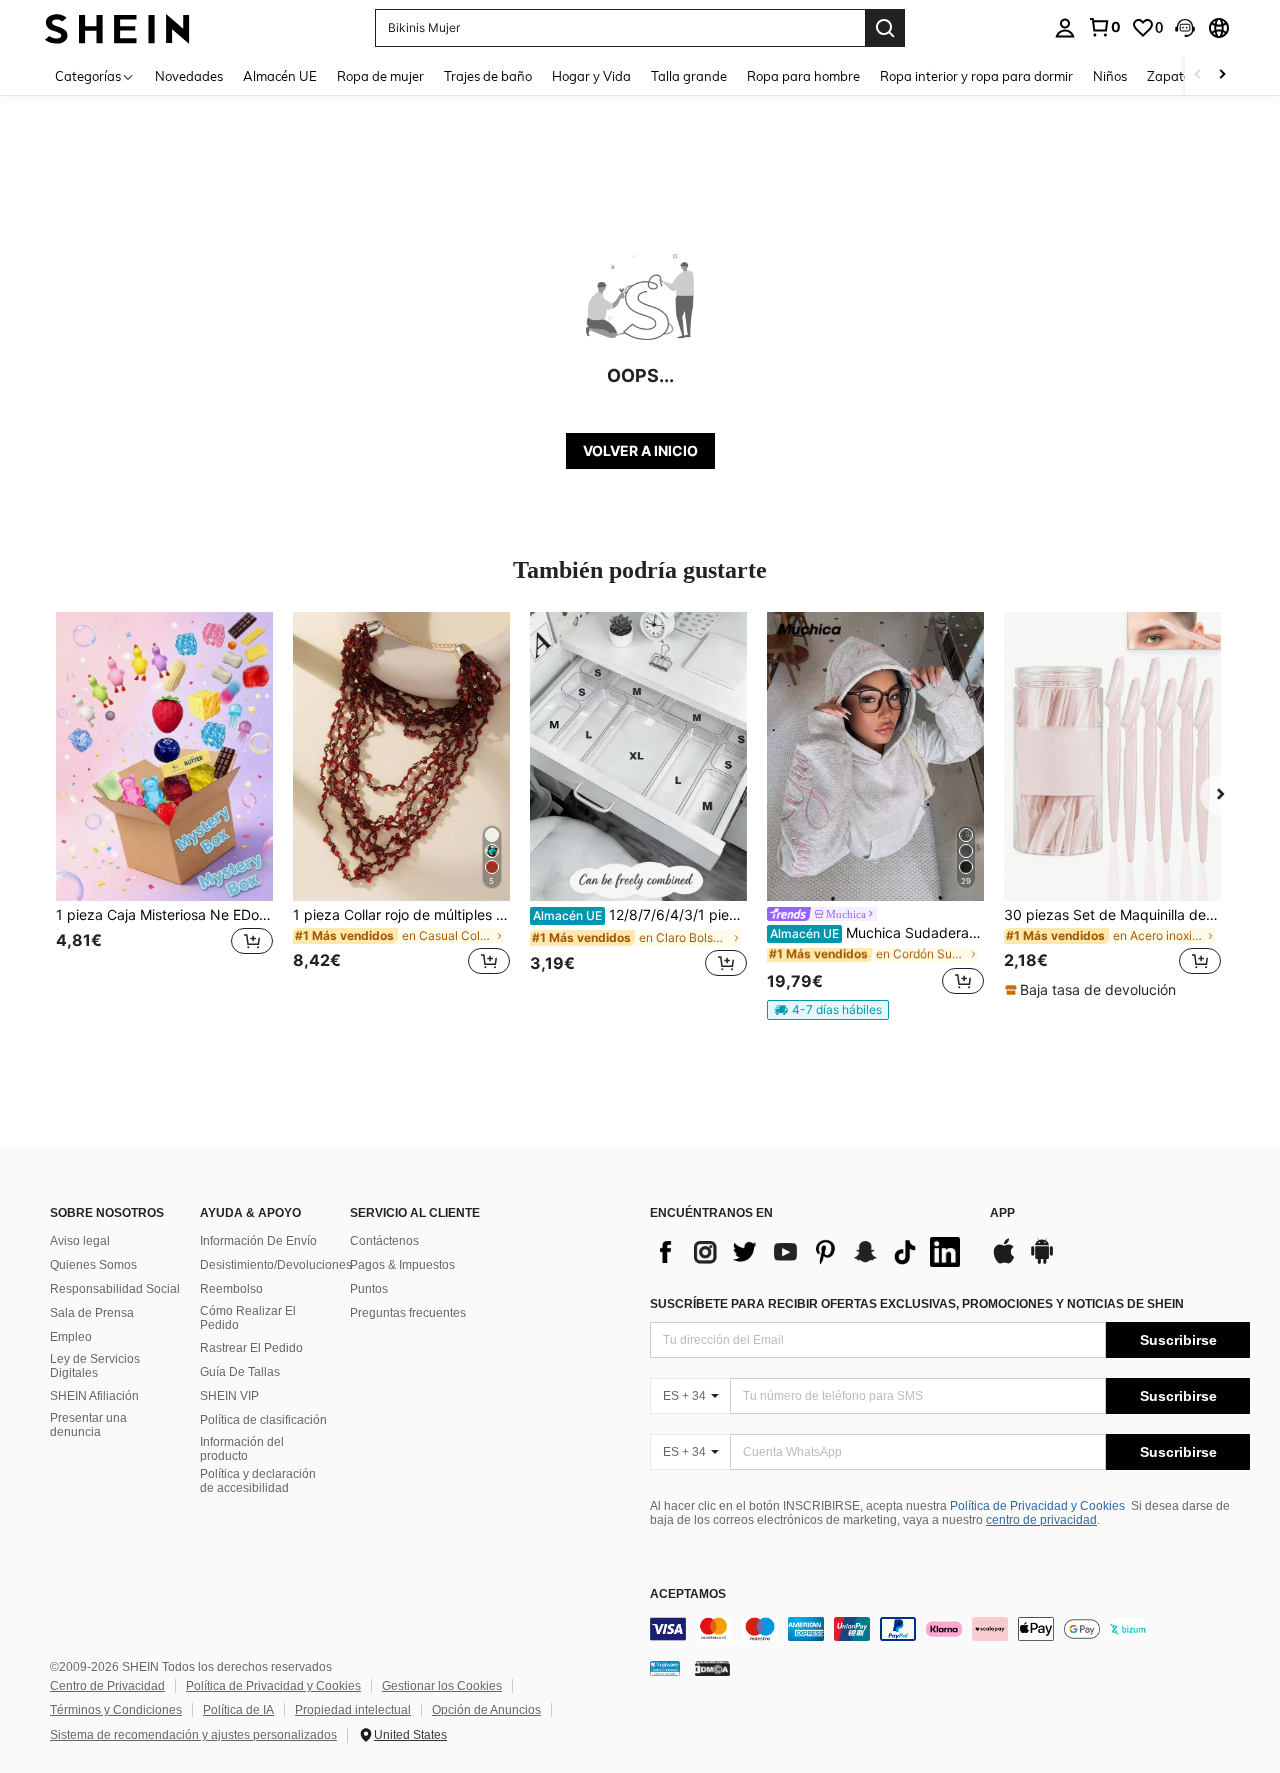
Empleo (71, 1337)
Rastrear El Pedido (251, 1348)
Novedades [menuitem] (189, 76)
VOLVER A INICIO (640, 450)
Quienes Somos (93, 1265)
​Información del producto (242, 1449)
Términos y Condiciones (116, 1710)
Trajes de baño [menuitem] (488, 76)
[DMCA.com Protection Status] (712, 1667)
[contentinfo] (950, 1629)
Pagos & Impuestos (402, 1265)
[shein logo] (117, 27)
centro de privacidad (1041, 1520)
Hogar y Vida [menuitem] (591, 76)
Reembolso (231, 1289)
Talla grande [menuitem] (689, 76)
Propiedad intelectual (353, 1710)
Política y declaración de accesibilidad (258, 1481)
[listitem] (164, 805)
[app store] (1004, 1261)
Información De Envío (258, 1241)
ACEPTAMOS (688, 1594)
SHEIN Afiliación (94, 1396)
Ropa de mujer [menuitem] (380, 76)
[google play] (1042, 1261)
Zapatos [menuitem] (1172, 76)
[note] (828, 1010)
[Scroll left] (1198, 75)
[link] (1104, 27)
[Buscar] (885, 28)
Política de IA (238, 1710)
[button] (1185, 28)
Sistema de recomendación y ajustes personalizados (193, 1735)
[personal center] (1065, 28)
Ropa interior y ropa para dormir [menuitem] (976, 76)
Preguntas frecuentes (408, 1313)
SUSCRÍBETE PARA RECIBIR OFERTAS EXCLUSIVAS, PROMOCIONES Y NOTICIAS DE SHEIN (917, 1304)
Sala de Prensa (92, 1313)
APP (1002, 1213)
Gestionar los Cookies (442, 1686)
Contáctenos (384, 1241)
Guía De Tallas (240, 1372)
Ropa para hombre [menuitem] (803, 76)
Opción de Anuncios (486, 1710)
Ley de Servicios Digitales (95, 1366)
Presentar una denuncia (88, 1425)
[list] (810, 1252)
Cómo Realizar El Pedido (248, 1318)
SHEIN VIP (229, 1396)
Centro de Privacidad (107, 1686)
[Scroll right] (1222, 75)
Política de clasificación (263, 1420)
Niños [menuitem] (1110, 76)
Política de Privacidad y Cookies (1037, 1506)
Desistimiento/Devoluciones (276, 1265)
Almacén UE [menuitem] (280, 76)
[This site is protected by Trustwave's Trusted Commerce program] (665, 1667)
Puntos (369, 1289)
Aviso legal (80, 1241)
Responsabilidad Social (115, 1289)
